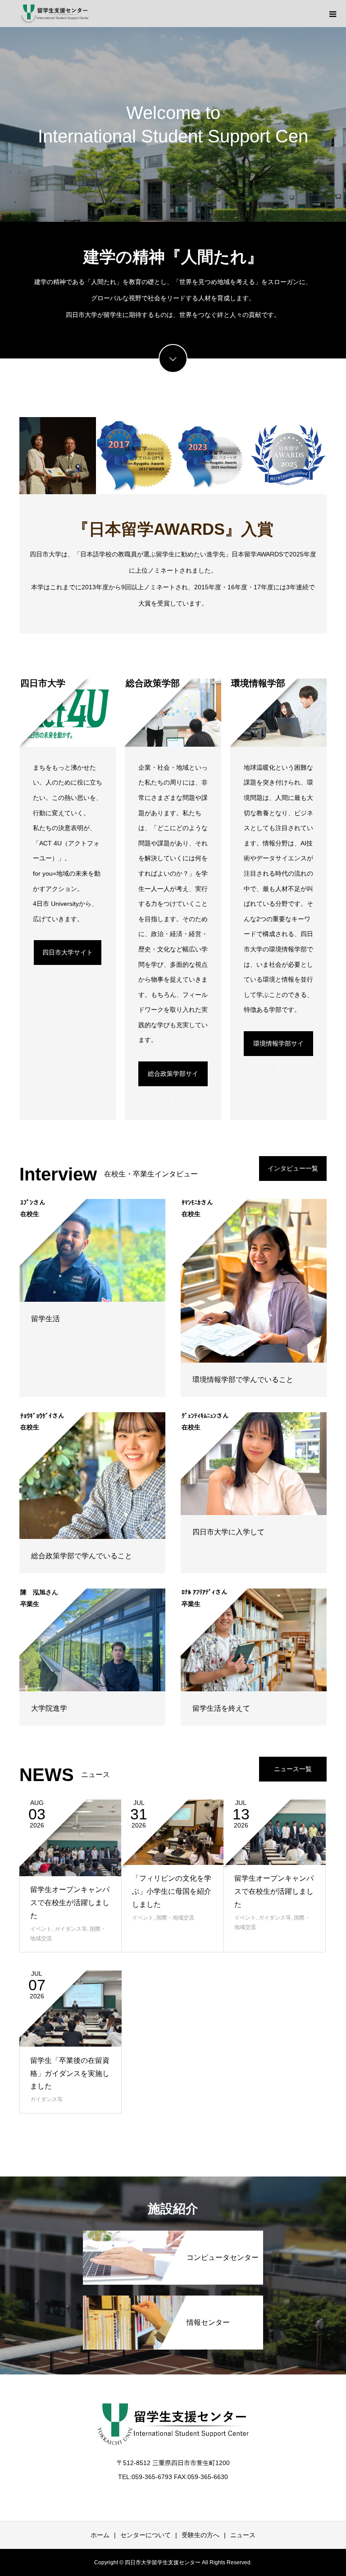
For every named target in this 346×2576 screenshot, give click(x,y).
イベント (41, 1929)
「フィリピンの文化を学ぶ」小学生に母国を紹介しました (172, 1891)
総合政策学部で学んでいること (82, 1556)
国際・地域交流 (175, 1918)
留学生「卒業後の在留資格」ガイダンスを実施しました (70, 2073)
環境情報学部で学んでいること (243, 1380)
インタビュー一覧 (293, 1168)
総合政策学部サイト (173, 1078)
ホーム (100, 2535)
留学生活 (46, 1319)
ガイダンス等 (71, 1929)
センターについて (146, 2535)
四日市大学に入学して (228, 1532)
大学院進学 (49, 1708)
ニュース (243, 2535)
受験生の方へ (200, 2535)
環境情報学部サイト (278, 1048)
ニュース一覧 (293, 1769)
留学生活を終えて (221, 1708)
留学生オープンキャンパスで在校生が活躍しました (70, 1903)
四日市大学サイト (68, 952)
